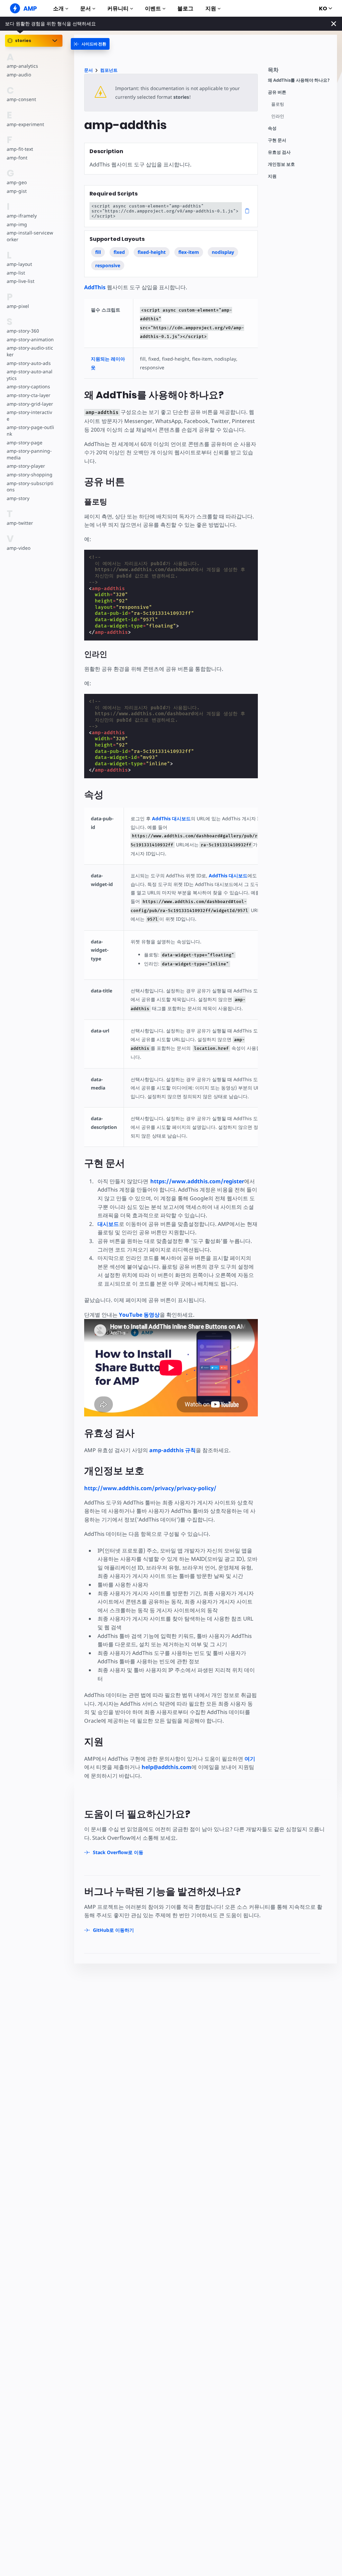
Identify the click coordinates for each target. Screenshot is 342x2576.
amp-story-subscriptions (30, 487)
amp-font (17, 158)
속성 (272, 128)
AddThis (95, 287)
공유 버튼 (277, 92)
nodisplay (223, 252)
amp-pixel (18, 306)
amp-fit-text (20, 149)
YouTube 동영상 (139, 1315)
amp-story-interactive (29, 415)
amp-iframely (22, 216)
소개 (58, 9)
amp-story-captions (28, 386)
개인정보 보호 (281, 164)
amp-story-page (25, 443)
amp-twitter (20, 523)
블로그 (185, 9)
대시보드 (108, 1224)
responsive (108, 265)
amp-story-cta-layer (29, 395)
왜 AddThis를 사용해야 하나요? (299, 80)
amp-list (16, 273)
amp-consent (21, 99)
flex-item (189, 252)
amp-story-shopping (30, 475)
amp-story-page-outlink (30, 431)
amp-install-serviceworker (30, 236)
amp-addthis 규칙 (173, 1450)
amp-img (17, 224)
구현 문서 (277, 140)
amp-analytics (22, 66)
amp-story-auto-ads (29, 363)
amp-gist (17, 191)
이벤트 (153, 9)
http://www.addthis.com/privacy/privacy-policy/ (150, 1488)
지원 (211, 9)
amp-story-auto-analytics (30, 375)
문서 (85, 9)
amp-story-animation (30, 339)
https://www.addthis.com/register (197, 1181)
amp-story (18, 498)
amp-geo (17, 182)
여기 (250, 1759)
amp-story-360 (23, 331)
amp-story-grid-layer (30, 404)
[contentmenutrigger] (299, 72)
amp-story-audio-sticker (30, 351)
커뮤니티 (118, 9)
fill (98, 252)
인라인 (278, 116)
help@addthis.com (166, 1767)
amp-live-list (21, 281)
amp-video (19, 548)
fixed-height (152, 252)
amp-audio (19, 75)
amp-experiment (25, 124)
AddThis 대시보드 (171, 818)
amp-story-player (26, 466)
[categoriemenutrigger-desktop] (90, 44)
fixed (119, 252)
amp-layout (19, 264)
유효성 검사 (279, 152)
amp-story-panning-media (29, 454)
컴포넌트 (109, 70)
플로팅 (278, 104)
